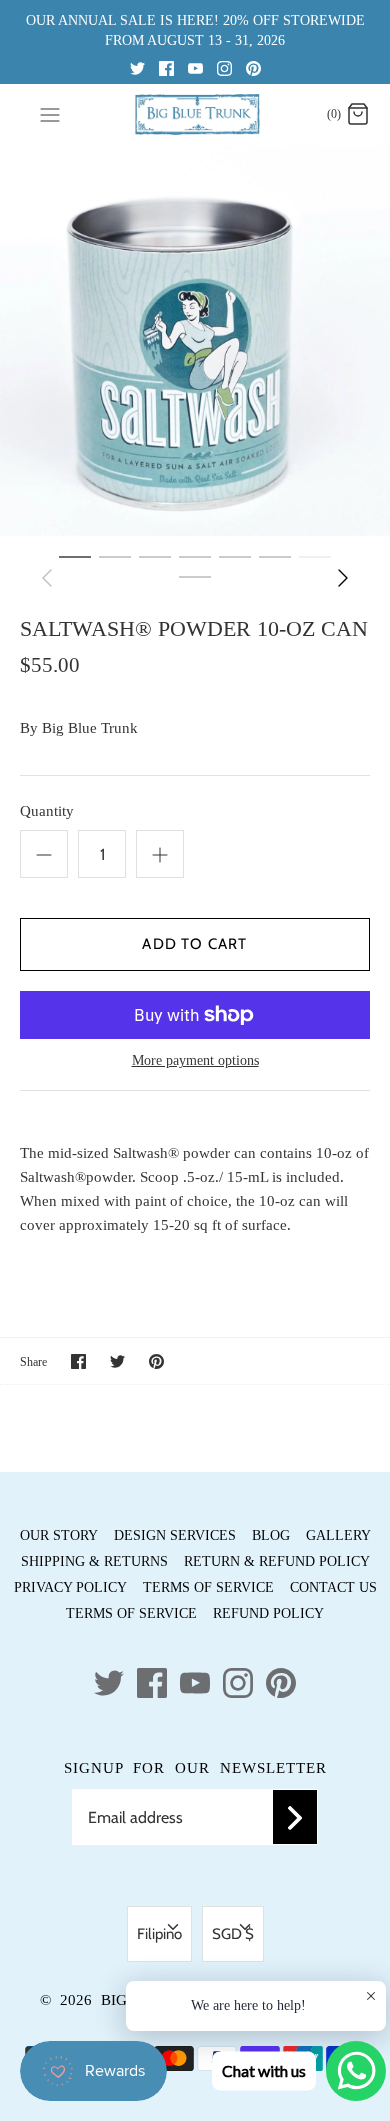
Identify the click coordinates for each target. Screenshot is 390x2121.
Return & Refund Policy (277, 1561)
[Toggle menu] (50, 114)
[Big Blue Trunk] (195, 114)
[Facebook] (166, 67)
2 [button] (115, 556)
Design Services (175, 1535)
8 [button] (195, 576)
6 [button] (275, 556)
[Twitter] (137, 67)
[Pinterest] (253, 67)
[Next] (343, 578)
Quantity (47, 811)
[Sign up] (295, 1817)
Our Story (59, 1535)
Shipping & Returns (94, 1561)
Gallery (338, 1535)
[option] (195, 341)
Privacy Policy (70, 1587)
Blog (271, 1535)
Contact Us (333, 1587)
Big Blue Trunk (90, 728)
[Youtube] (195, 67)
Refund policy (268, 1613)
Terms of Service (208, 1587)
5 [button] (235, 556)
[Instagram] (224, 67)
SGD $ (233, 1934)
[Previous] (47, 578)
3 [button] (155, 556)
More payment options (195, 1060)
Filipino (159, 1934)
